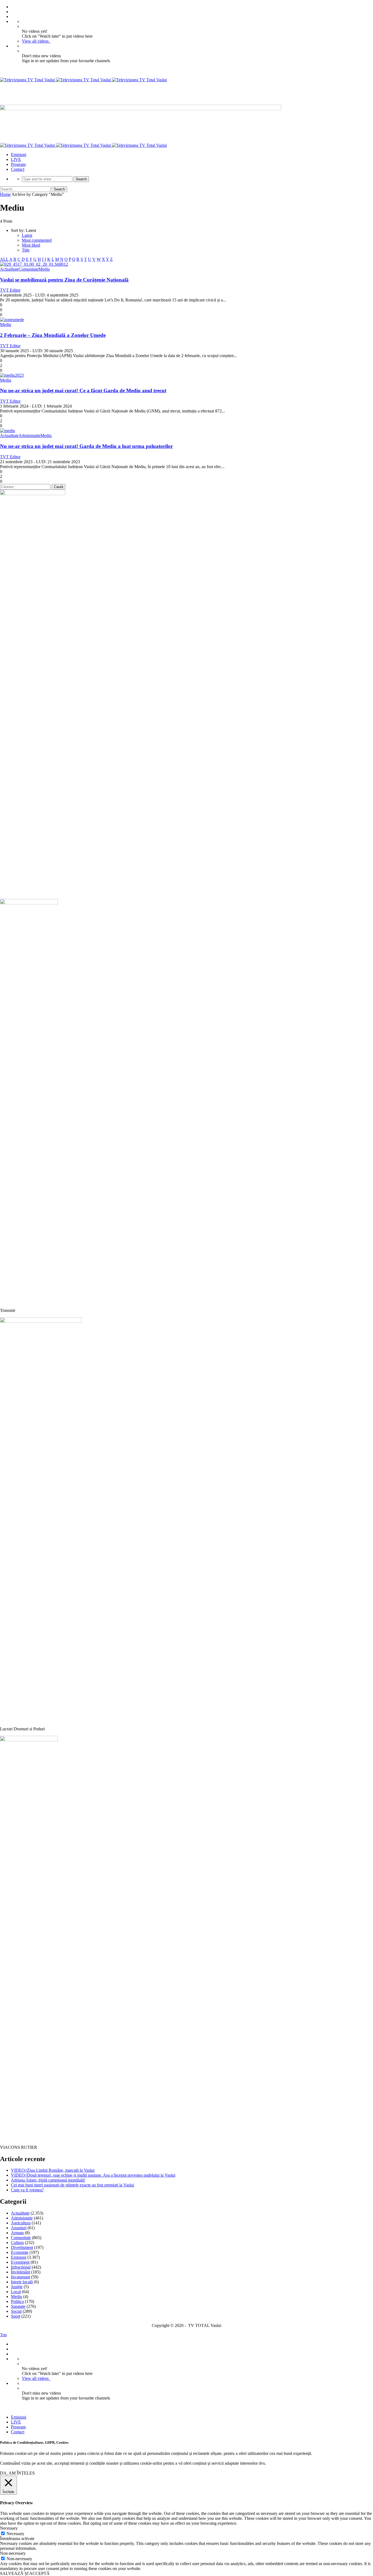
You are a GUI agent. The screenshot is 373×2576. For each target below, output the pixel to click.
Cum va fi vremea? (27, 2190)
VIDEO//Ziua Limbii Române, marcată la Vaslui (53, 2170)
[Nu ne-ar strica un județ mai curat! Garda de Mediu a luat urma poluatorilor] (8, 431)
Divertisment (22, 2247)
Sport (16, 2316)
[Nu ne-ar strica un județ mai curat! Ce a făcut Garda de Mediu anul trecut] (12, 375)
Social (16, 2311)
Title (26, 250)
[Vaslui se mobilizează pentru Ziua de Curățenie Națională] (34, 264)
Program (18, 164)
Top (3, 2335)
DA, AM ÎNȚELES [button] (17, 2473)
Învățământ (20, 2272)
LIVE (16, 159)
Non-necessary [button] (13, 2553)
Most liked (31, 245)
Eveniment (20, 2262)
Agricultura (21, 2223)
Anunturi (19, 2228)
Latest (27, 235)
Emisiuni (19, 155)
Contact (18, 169)
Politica (17, 2301)
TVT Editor (10, 290)
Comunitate (29, 269)
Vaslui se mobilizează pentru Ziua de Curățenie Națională (64, 280)
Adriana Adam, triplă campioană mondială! (48, 2180)
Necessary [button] (9, 2528)
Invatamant (20, 2277)
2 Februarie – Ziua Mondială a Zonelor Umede (53, 335)
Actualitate (9, 269)
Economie (20, 2252)
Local (16, 2292)
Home (5, 194)
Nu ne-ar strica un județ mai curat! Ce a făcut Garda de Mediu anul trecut (83, 391)
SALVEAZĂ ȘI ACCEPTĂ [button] (25, 2573)
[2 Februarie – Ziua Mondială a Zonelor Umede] (12, 320)
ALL (4, 259)
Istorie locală (22, 2282)
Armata (17, 2233)
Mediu (44, 269)
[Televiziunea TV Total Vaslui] (83, 80)
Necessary (15, 2534)
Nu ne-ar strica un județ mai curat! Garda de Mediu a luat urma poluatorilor (86, 446)
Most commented (37, 240)
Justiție (17, 2287)
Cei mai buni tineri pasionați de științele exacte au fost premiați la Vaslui (72, 2185)
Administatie (29, 436)
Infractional (21, 2267)
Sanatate (18, 2306)
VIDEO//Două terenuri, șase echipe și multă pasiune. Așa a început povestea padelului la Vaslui (93, 2175)
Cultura (17, 2243)
